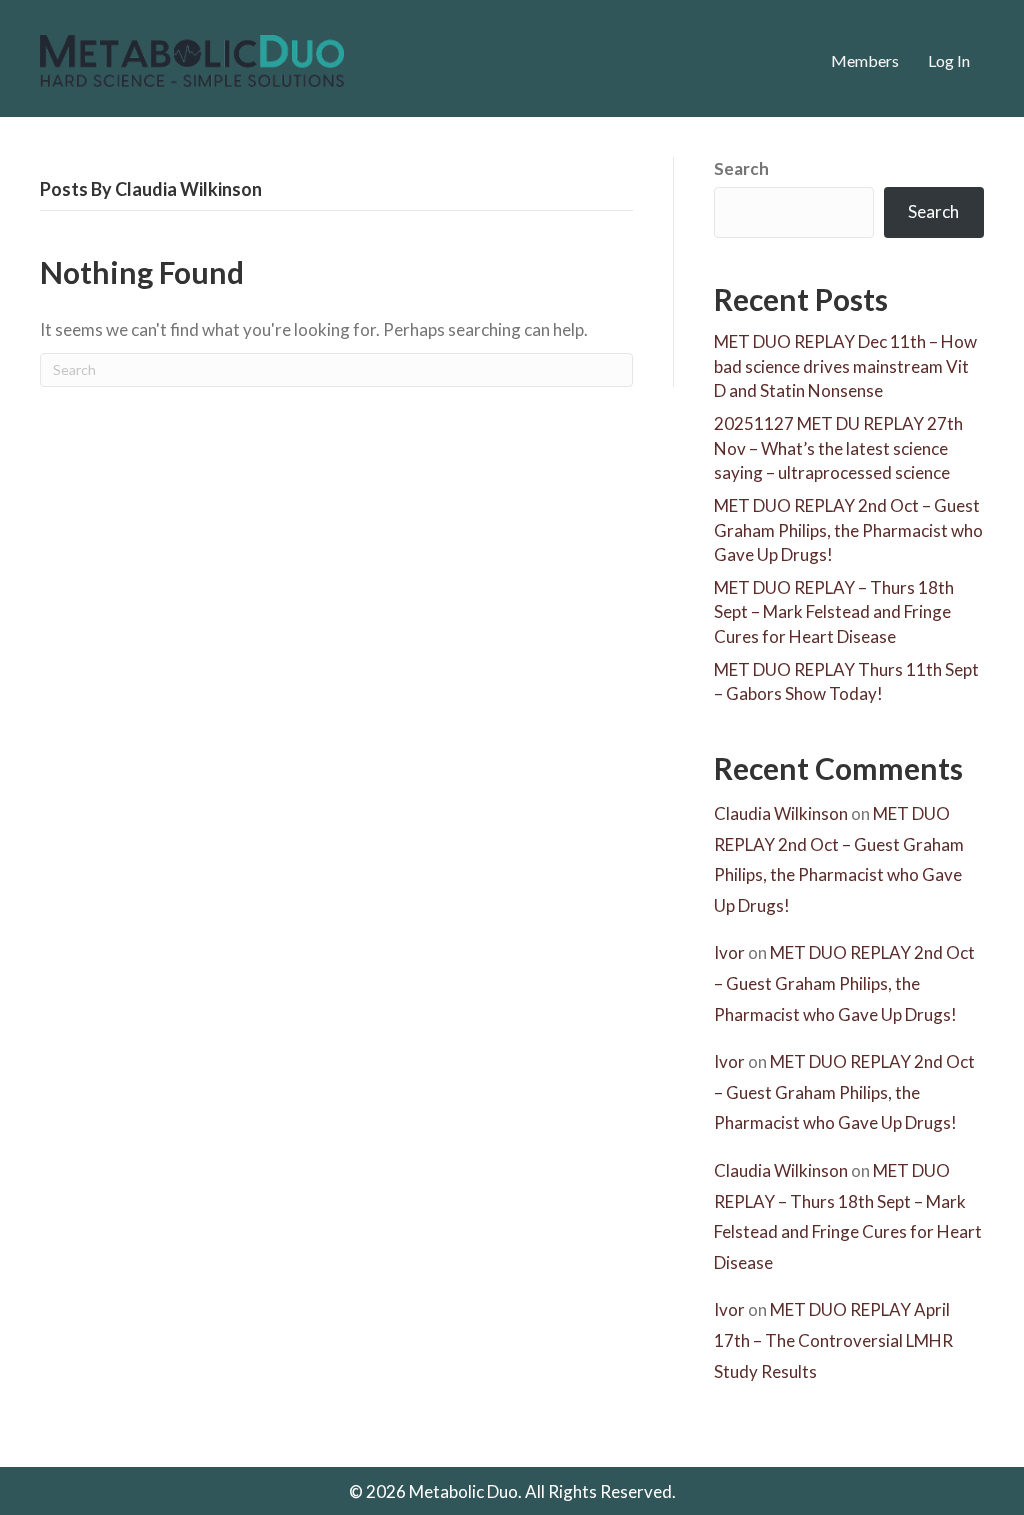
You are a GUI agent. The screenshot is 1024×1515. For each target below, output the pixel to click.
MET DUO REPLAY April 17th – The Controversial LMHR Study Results (833, 1340)
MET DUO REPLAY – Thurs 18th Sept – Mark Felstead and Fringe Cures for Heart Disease (834, 612)
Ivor (729, 952)
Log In (949, 60)
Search (741, 168)
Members (865, 60)
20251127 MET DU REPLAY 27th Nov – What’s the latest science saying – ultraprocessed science (838, 448)
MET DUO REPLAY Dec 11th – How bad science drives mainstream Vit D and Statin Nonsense (845, 366)
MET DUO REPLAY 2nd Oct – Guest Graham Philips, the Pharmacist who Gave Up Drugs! (848, 530)
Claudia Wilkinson (781, 813)
